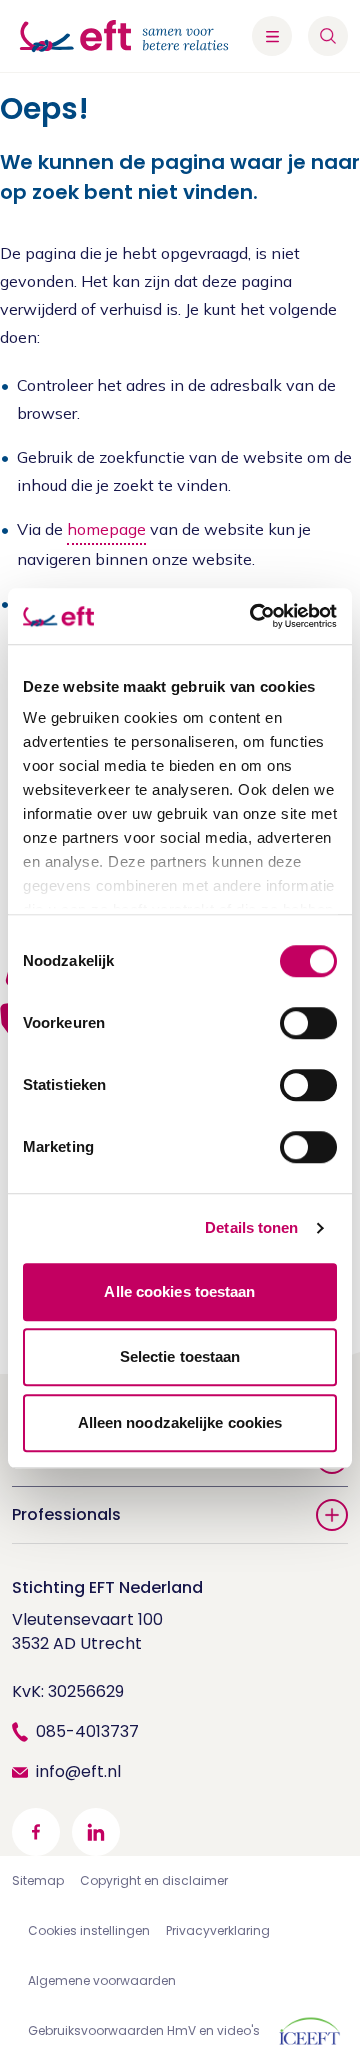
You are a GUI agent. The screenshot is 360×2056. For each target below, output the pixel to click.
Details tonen (251, 1227)
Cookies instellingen (89, 1930)
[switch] (308, 1023)
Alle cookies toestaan (179, 1291)
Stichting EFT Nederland (107, 1587)
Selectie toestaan (180, 1356)
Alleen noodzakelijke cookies (180, 1422)
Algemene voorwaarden (102, 1980)
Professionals (66, 1514)
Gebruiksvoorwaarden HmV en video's (144, 2030)
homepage (106, 529)
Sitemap (38, 1880)
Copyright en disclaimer (154, 1880)
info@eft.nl (78, 1771)
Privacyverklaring (218, 1930)
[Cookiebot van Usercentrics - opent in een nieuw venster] (254, 616)
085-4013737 (87, 1731)
